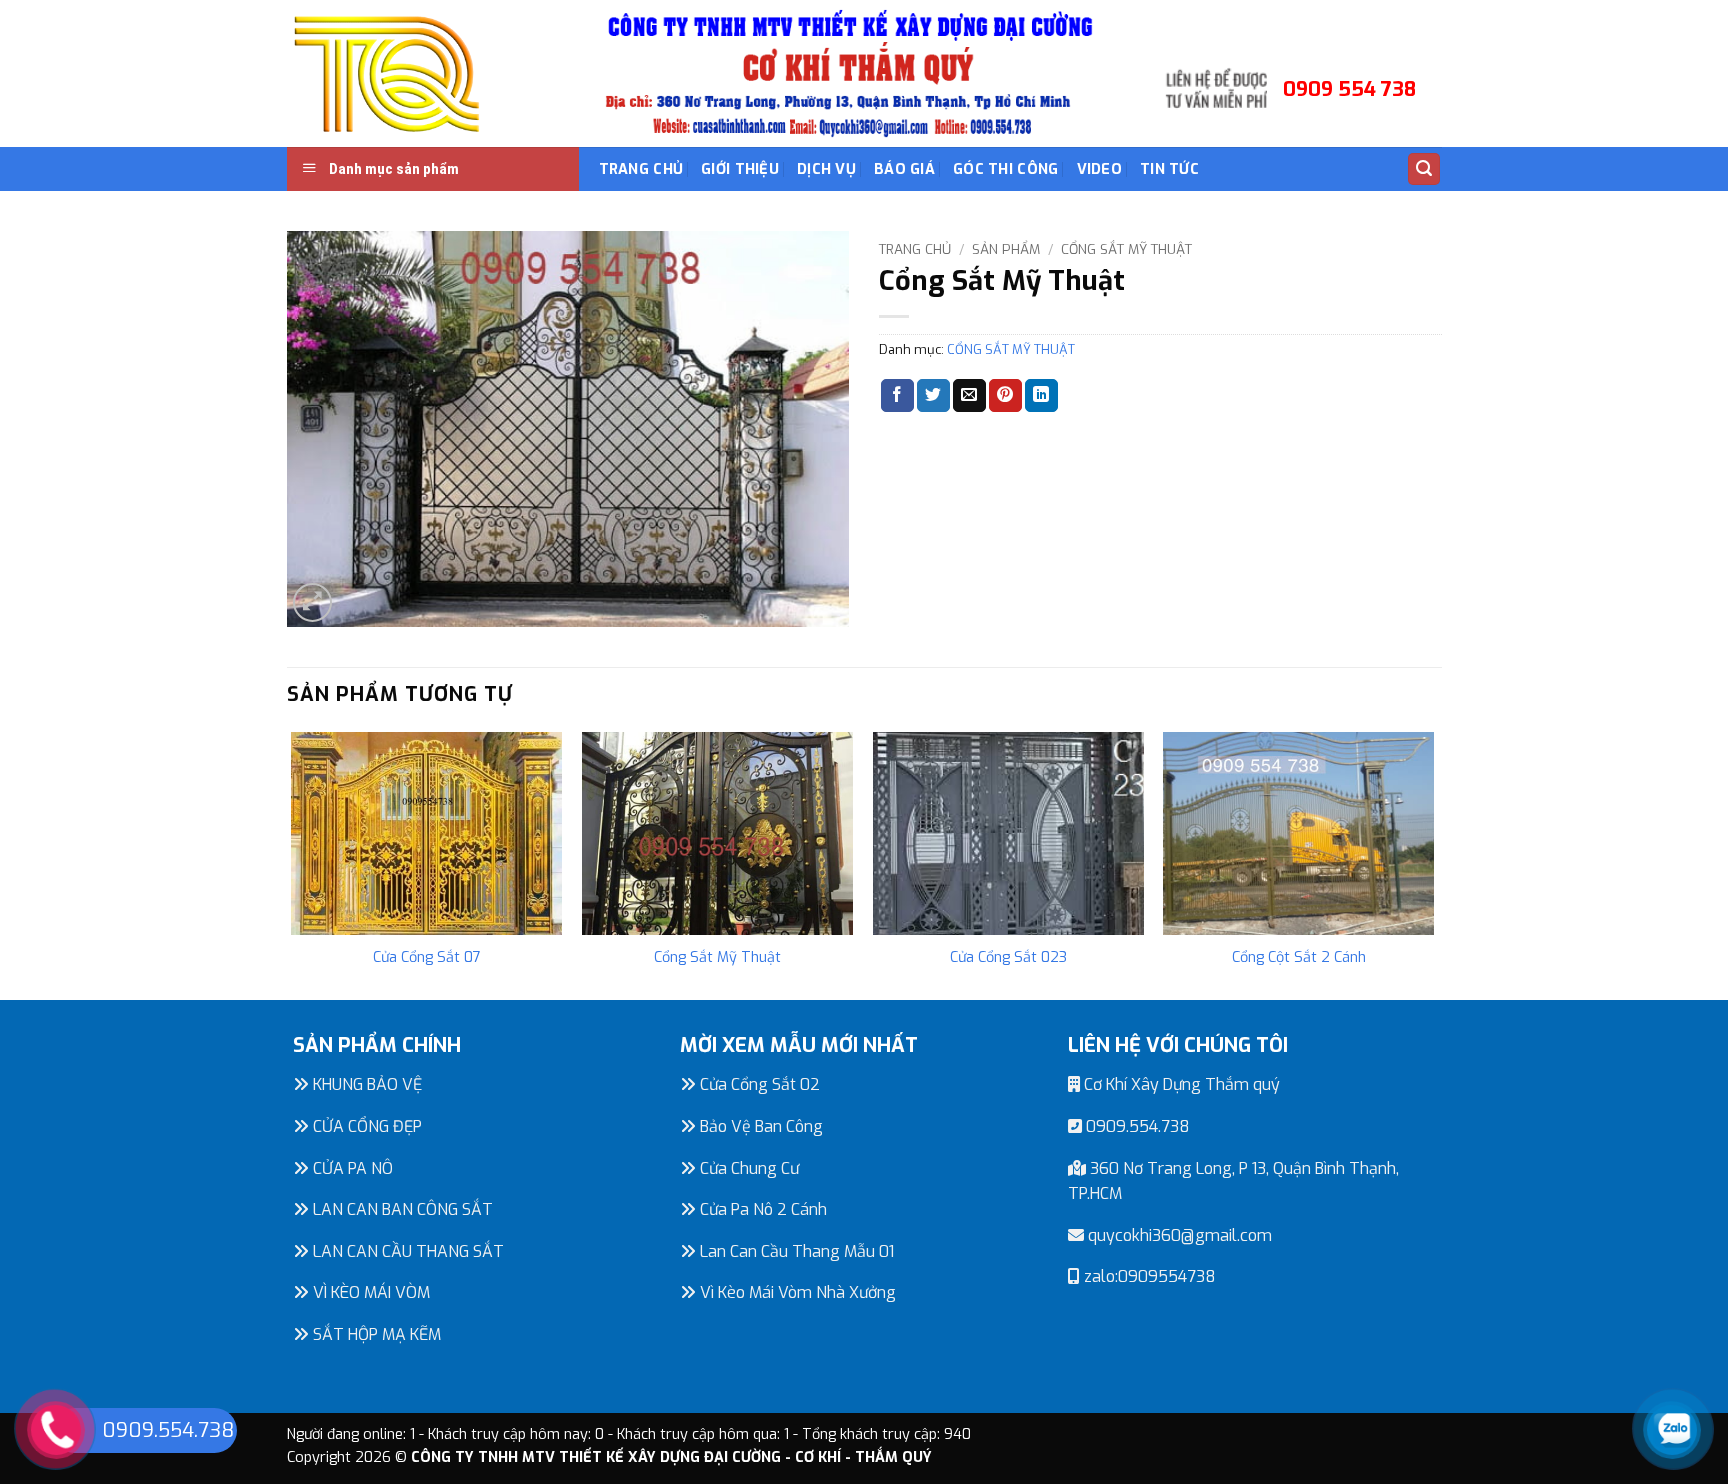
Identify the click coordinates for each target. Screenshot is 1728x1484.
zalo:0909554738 (1148, 1276)
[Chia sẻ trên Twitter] (933, 396)
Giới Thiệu (740, 169)
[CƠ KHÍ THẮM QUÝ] (387, 74)
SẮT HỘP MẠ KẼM (375, 1334)
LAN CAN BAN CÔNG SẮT (401, 1209)
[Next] (1433, 864)
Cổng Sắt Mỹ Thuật (717, 958)
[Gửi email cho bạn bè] (969, 396)
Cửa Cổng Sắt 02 (758, 1084)
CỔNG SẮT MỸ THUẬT (1126, 249)
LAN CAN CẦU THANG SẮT (406, 1251)
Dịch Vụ (826, 169)
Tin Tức (1169, 169)
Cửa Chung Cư (747, 1168)
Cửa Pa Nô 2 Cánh (761, 1209)
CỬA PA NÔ (351, 1168)
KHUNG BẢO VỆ (365, 1084)
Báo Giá (904, 169)
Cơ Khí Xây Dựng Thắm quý (1180, 1084)
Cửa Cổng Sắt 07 (427, 958)
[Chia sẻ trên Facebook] (897, 396)
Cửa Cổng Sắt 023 (1008, 958)
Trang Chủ (641, 169)
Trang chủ (915, 249)
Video (1099, 169)
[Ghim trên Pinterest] (1005, 396)
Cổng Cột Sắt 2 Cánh (1299, 958)
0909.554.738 (1136, 1126)
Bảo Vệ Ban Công (759, 1126)
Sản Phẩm (1006, 249)
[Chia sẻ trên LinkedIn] (1041, 396)
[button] (1424, 169)
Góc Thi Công (1005, 169)
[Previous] (293, 864)
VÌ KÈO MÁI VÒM (369, 1292)
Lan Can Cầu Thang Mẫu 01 (795, 1251)
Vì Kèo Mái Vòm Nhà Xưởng (796, 1292)
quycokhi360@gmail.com (1178, 1235)
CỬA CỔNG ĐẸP (365, 1126)
